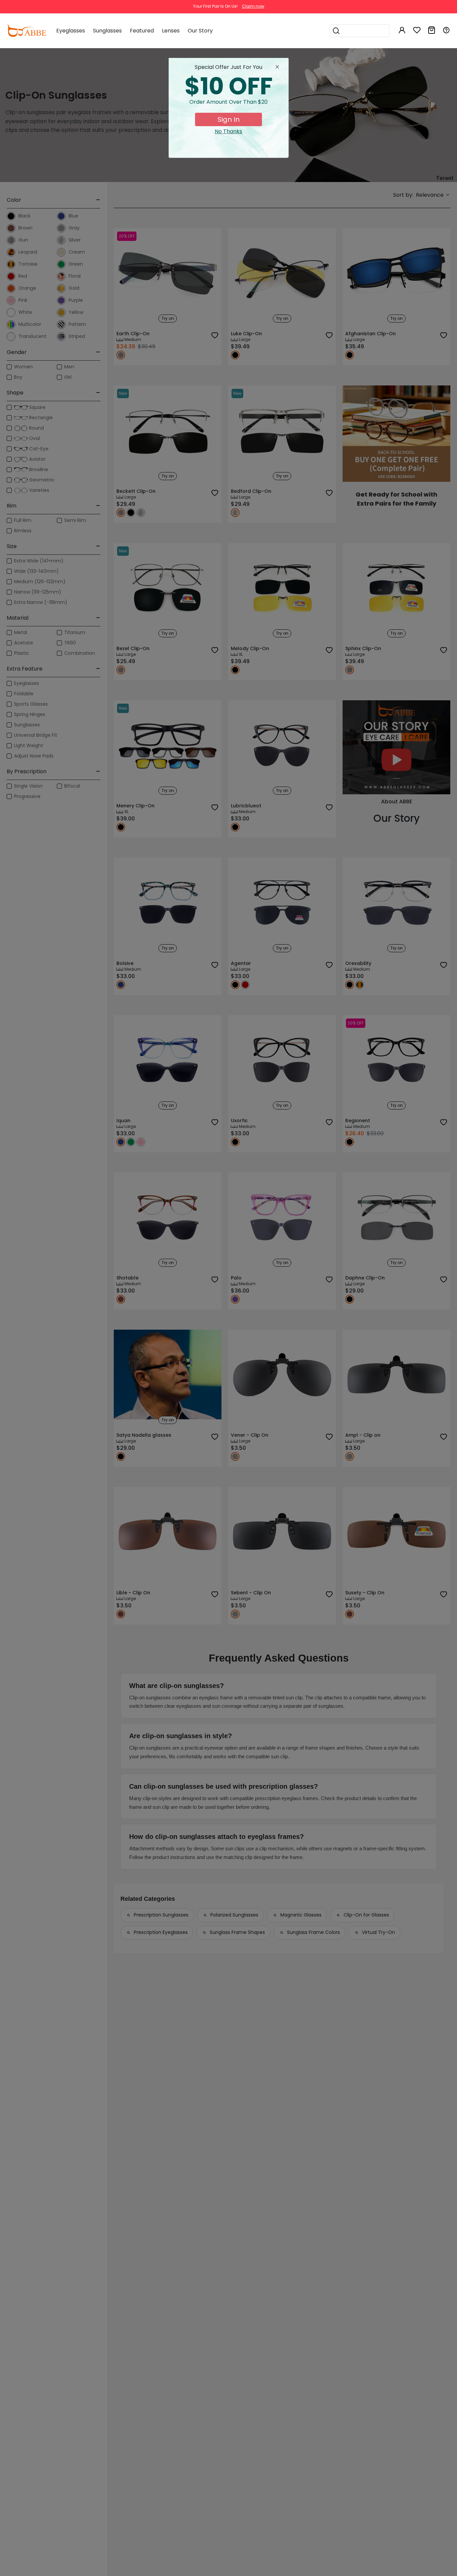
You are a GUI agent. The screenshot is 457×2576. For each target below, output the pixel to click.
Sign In (229, 119)
